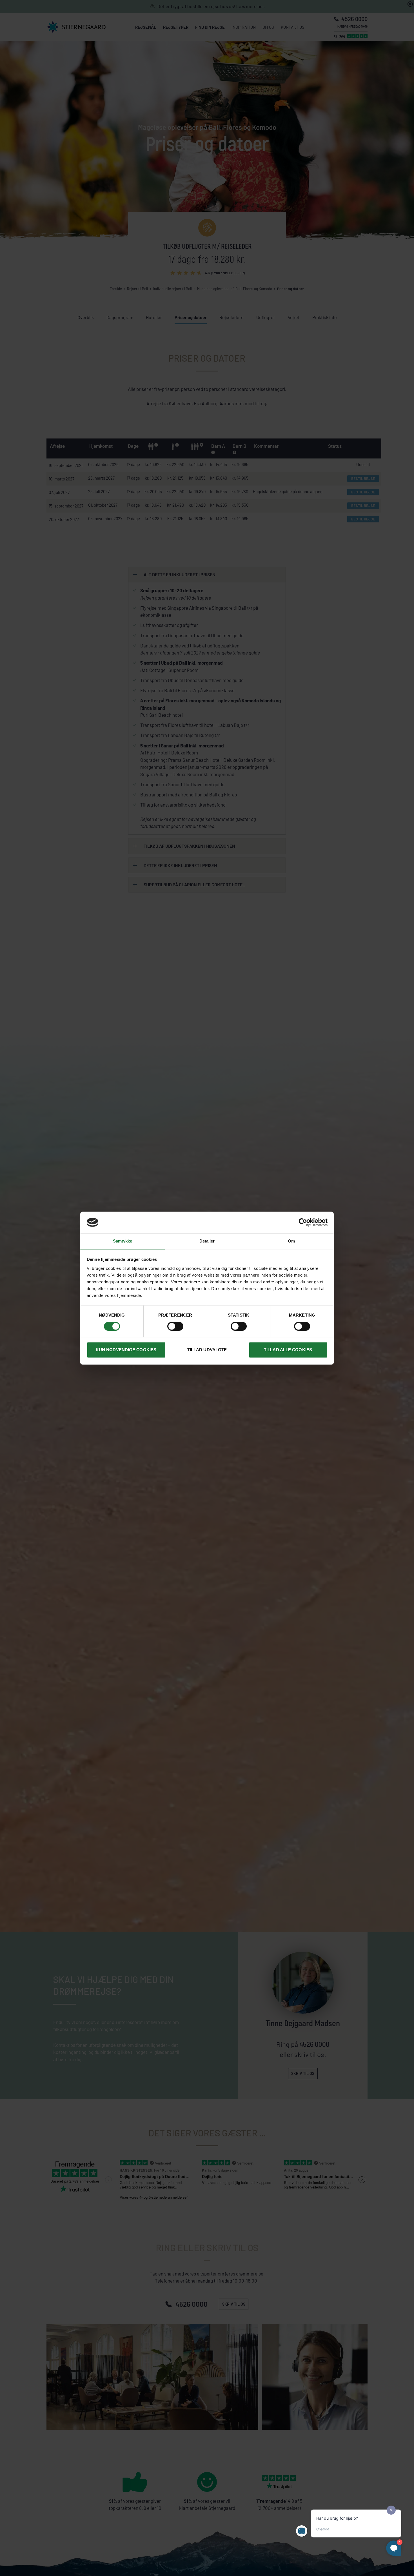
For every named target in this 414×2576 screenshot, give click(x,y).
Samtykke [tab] (123, 1241)
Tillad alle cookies (288, 1350)
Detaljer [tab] (207, 1241)
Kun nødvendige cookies (126, 1350)
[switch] (175, 1326)
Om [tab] (291, 1241)
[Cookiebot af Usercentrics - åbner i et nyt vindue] (303, 1222)
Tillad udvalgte (207, 1350)
